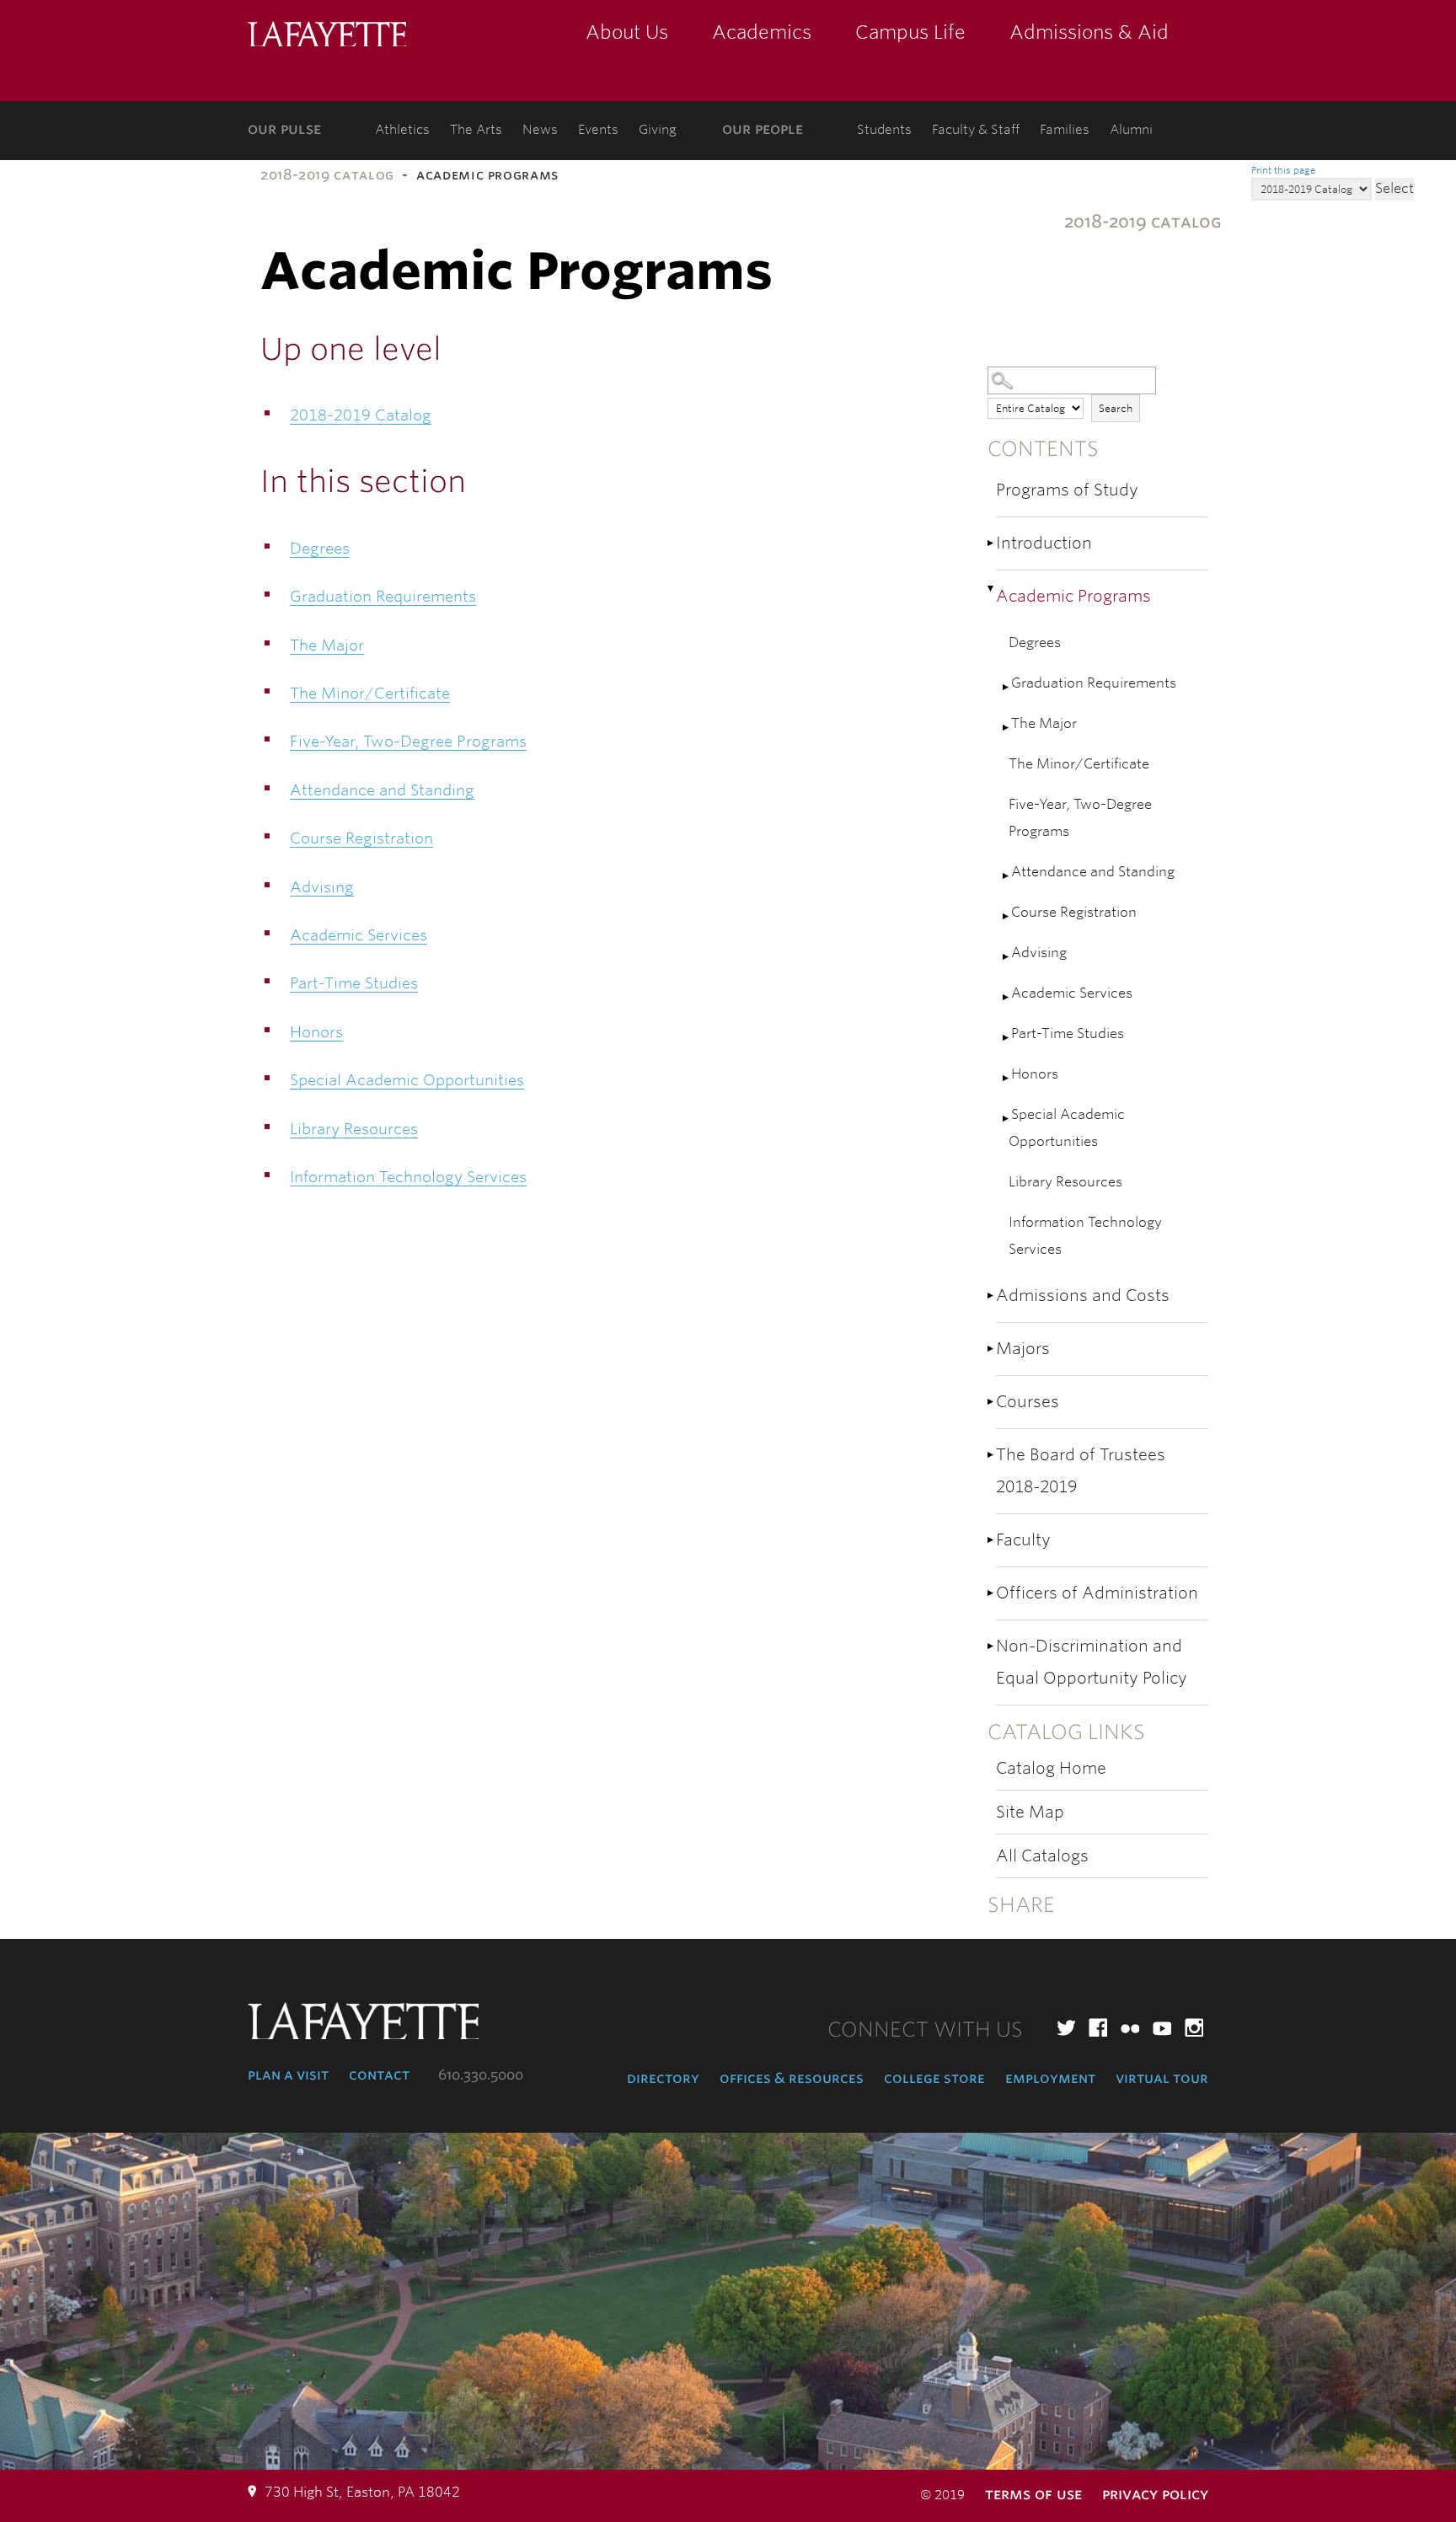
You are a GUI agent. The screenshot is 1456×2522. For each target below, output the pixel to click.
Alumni (1131, 130)
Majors (1023, 1349)
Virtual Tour (1162, 2078)
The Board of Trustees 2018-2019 (1081, 1471)
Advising (1039, 953)
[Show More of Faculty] (992, 1540)
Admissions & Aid (1089, 32)
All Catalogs (1042, 1856)
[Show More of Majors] (992, 1349)
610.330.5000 (481, 2075)
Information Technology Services (1085, 1236)
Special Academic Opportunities (1067, 1128)
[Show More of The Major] (1007, 728)
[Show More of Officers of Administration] (992, 1593)
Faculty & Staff (976, 130)
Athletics (402, 130)
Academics (762, 32)
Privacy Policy (1155, 2494)
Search (1116, 408)
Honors (1035, 1074)
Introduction (1044, 543)
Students (884, 130)
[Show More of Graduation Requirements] (1007, 687)
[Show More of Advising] (1007, 957)
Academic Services (1072, 993)
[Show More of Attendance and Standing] (1007, 876)
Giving (658, 130)
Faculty (1023, 1540)
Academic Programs (1073, 596)
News (540, 130)
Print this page (1283, 170)
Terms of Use (1033, 2494)
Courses (1028, 1402)
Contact (379, 2075)
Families (1065, 130)
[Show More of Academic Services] (1007, 997)
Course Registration (1074, 912)
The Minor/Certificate (1079, 764)
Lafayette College (327, 36)
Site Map (1030, 1812)
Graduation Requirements (1094, 683)
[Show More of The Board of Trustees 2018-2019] (992, 1455)
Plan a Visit (288, 2075)
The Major (1044, 723)
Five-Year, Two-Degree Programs (1080, 818)
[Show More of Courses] (992, 1402)
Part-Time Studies (1068, 1033)
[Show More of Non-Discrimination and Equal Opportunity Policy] (992, 1646)
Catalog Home (1051, 1768)
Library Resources (1065, 1182)
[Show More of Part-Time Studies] (1007, 1038)
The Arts (476, 130)
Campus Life (910, 32)
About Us (627, 32)
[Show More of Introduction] (992, 543)
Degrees (1035, 643)
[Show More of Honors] (1007, 1078)
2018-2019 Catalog (327, 175)
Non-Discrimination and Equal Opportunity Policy (1092, 1662)
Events (598, 130)
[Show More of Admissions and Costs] (992, 1296)
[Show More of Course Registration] (1007, 916)
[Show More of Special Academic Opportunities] (1007, 1119)
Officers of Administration (1097, 1593)
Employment (1050, 2078)
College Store (934, 2078)
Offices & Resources (792, 2078)
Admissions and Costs (1083, 1296)
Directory (663, 2078)
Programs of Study (1067, 490)
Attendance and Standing (1093, 872)
